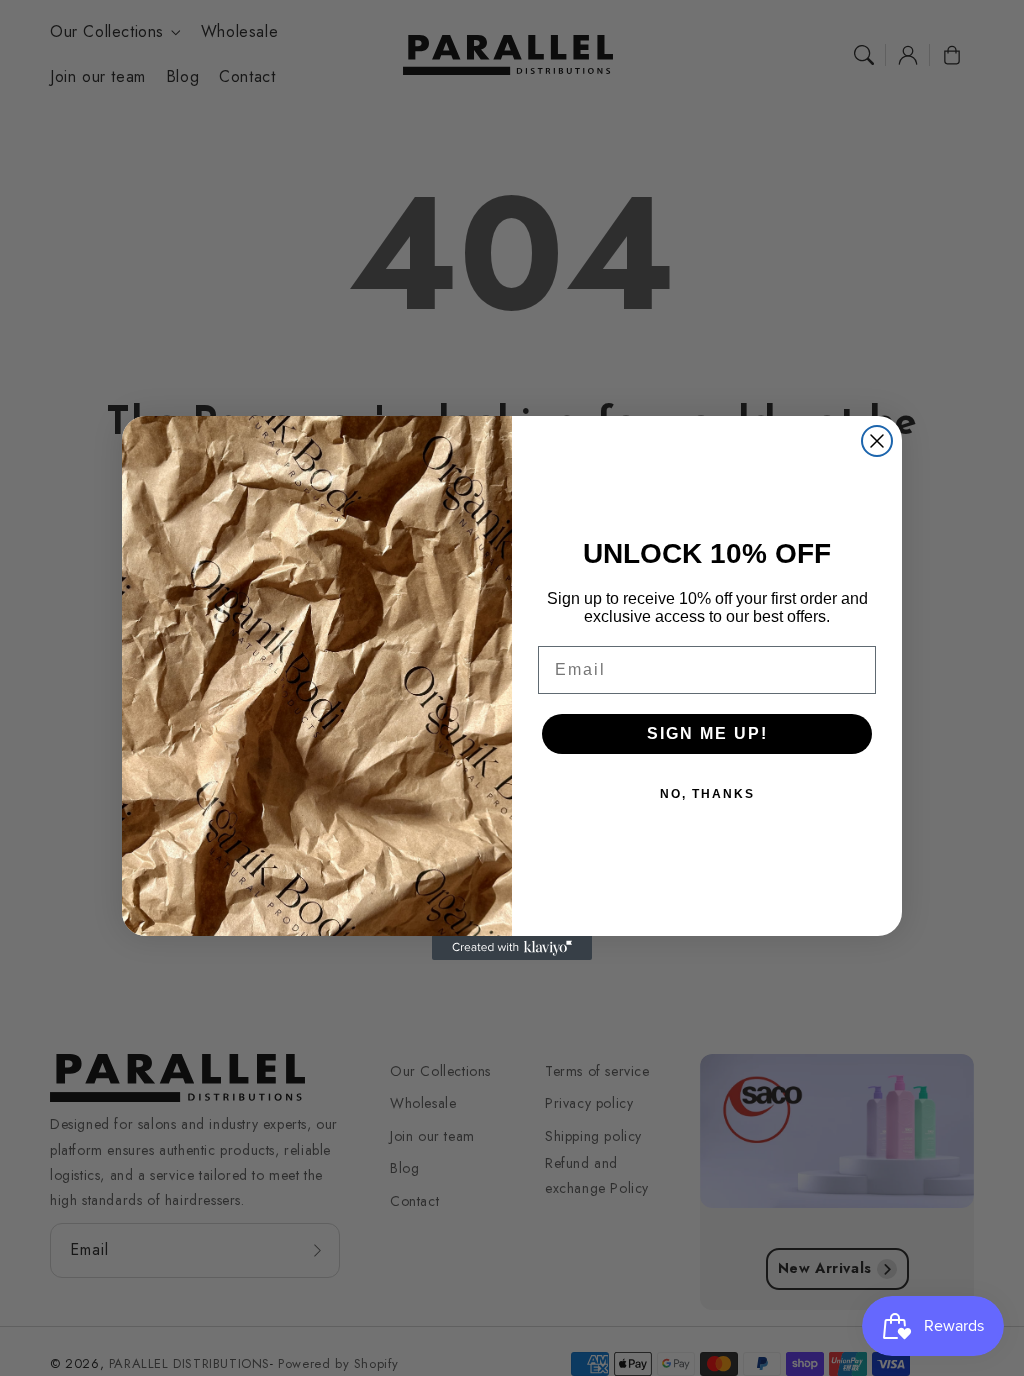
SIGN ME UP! (707, 733)
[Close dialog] (877, 441)
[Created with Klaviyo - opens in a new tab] (512, 948)
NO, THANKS (707, 794)
